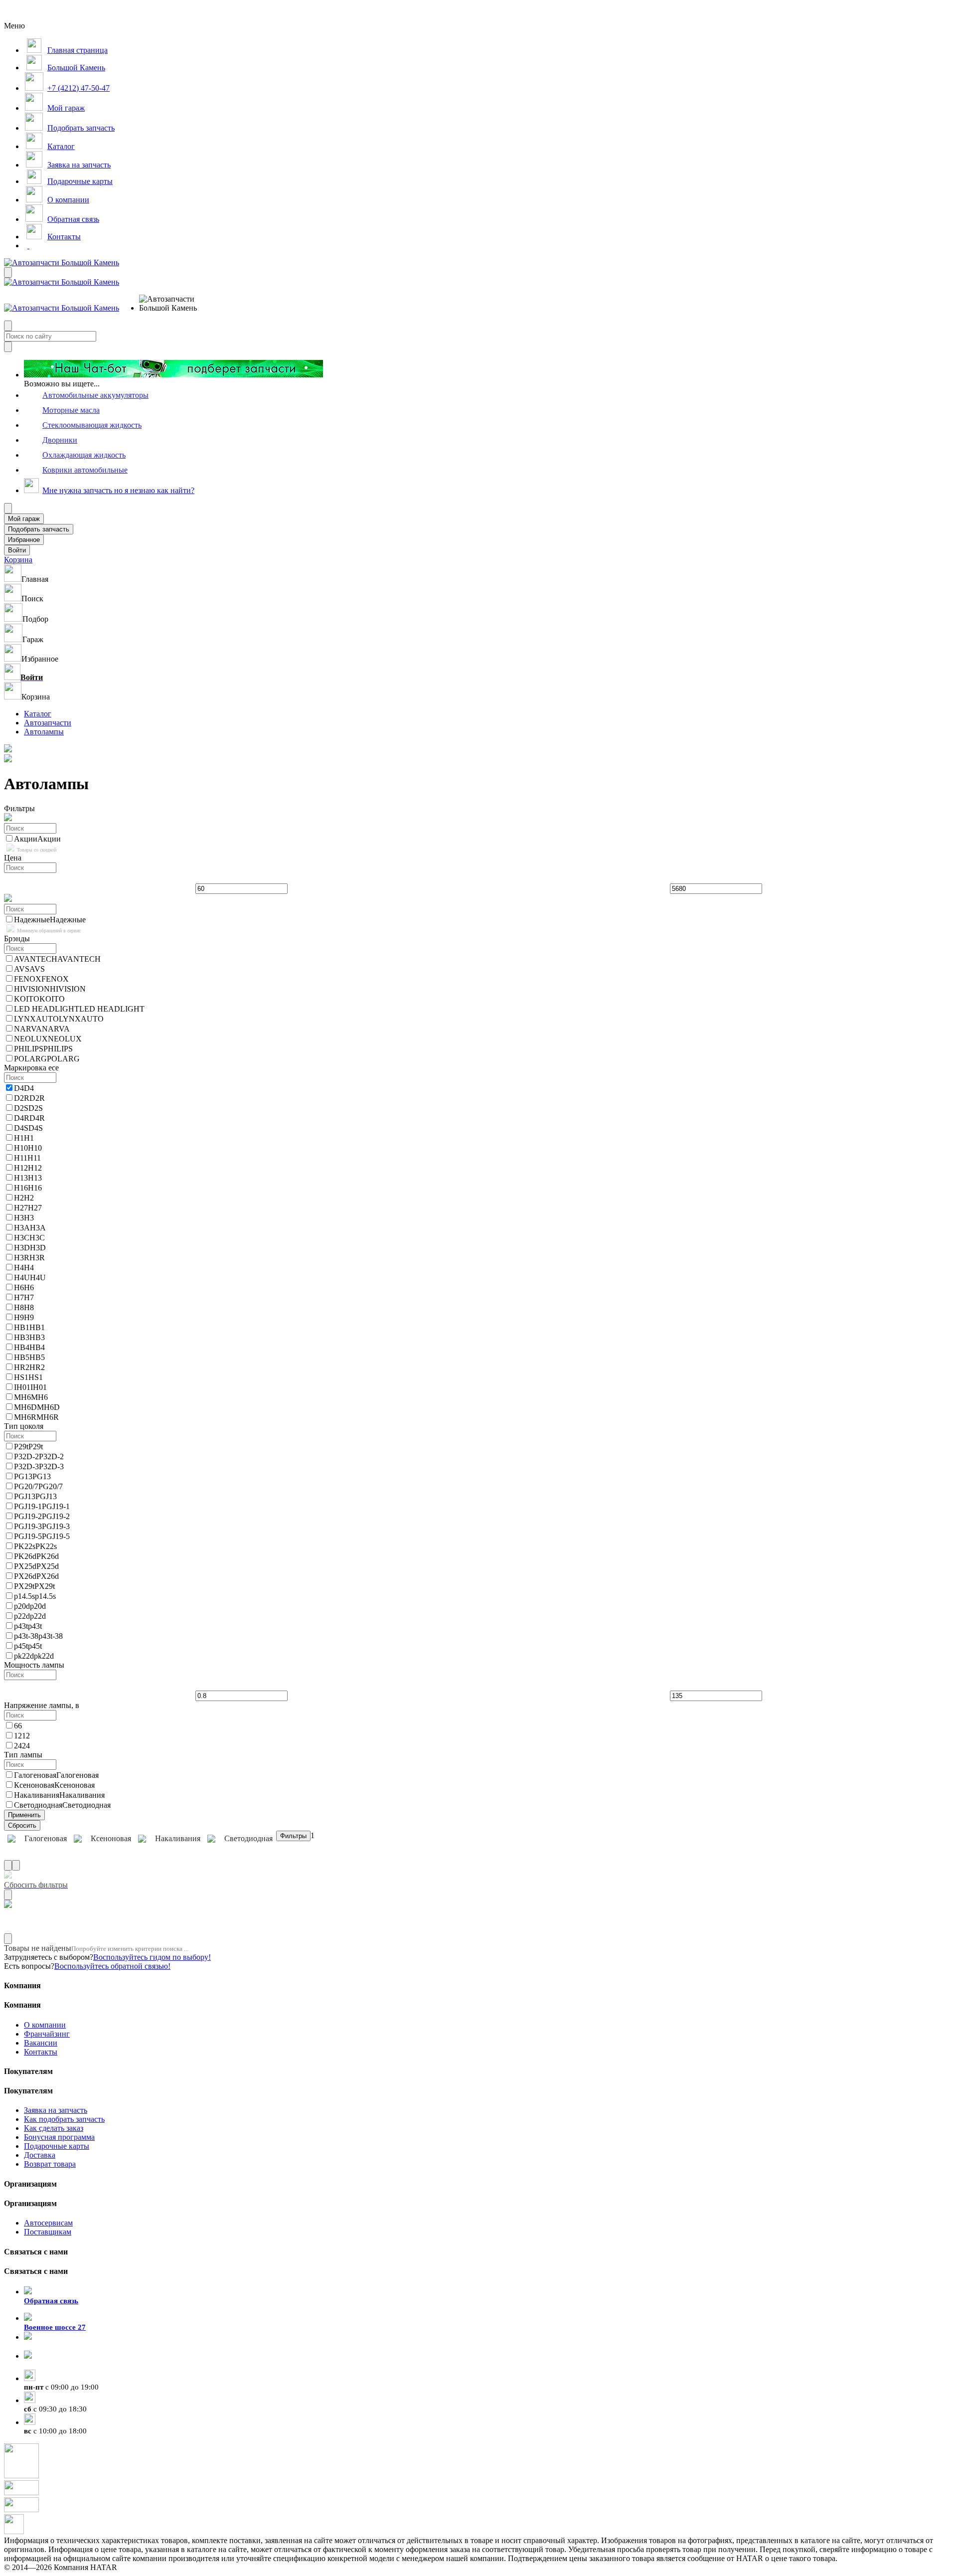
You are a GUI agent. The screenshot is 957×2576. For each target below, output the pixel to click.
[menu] (171, 304)
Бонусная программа (59, 2137)
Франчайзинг (47, 2034)
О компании (45, 2025)
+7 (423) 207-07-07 (55, 2365)
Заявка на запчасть (56, 2110)
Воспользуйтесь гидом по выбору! (152, 1957)
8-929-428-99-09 (51, 2346)
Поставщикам (48, 2232)
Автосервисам (48, 2223)
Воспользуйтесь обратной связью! (112, 1966)
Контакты (41, 2052)
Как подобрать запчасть (64, 2119)
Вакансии (41, 2043)
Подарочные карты (57, 2146)
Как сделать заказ (54, 2128)
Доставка (40, 2155)
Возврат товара (50, 2164)
